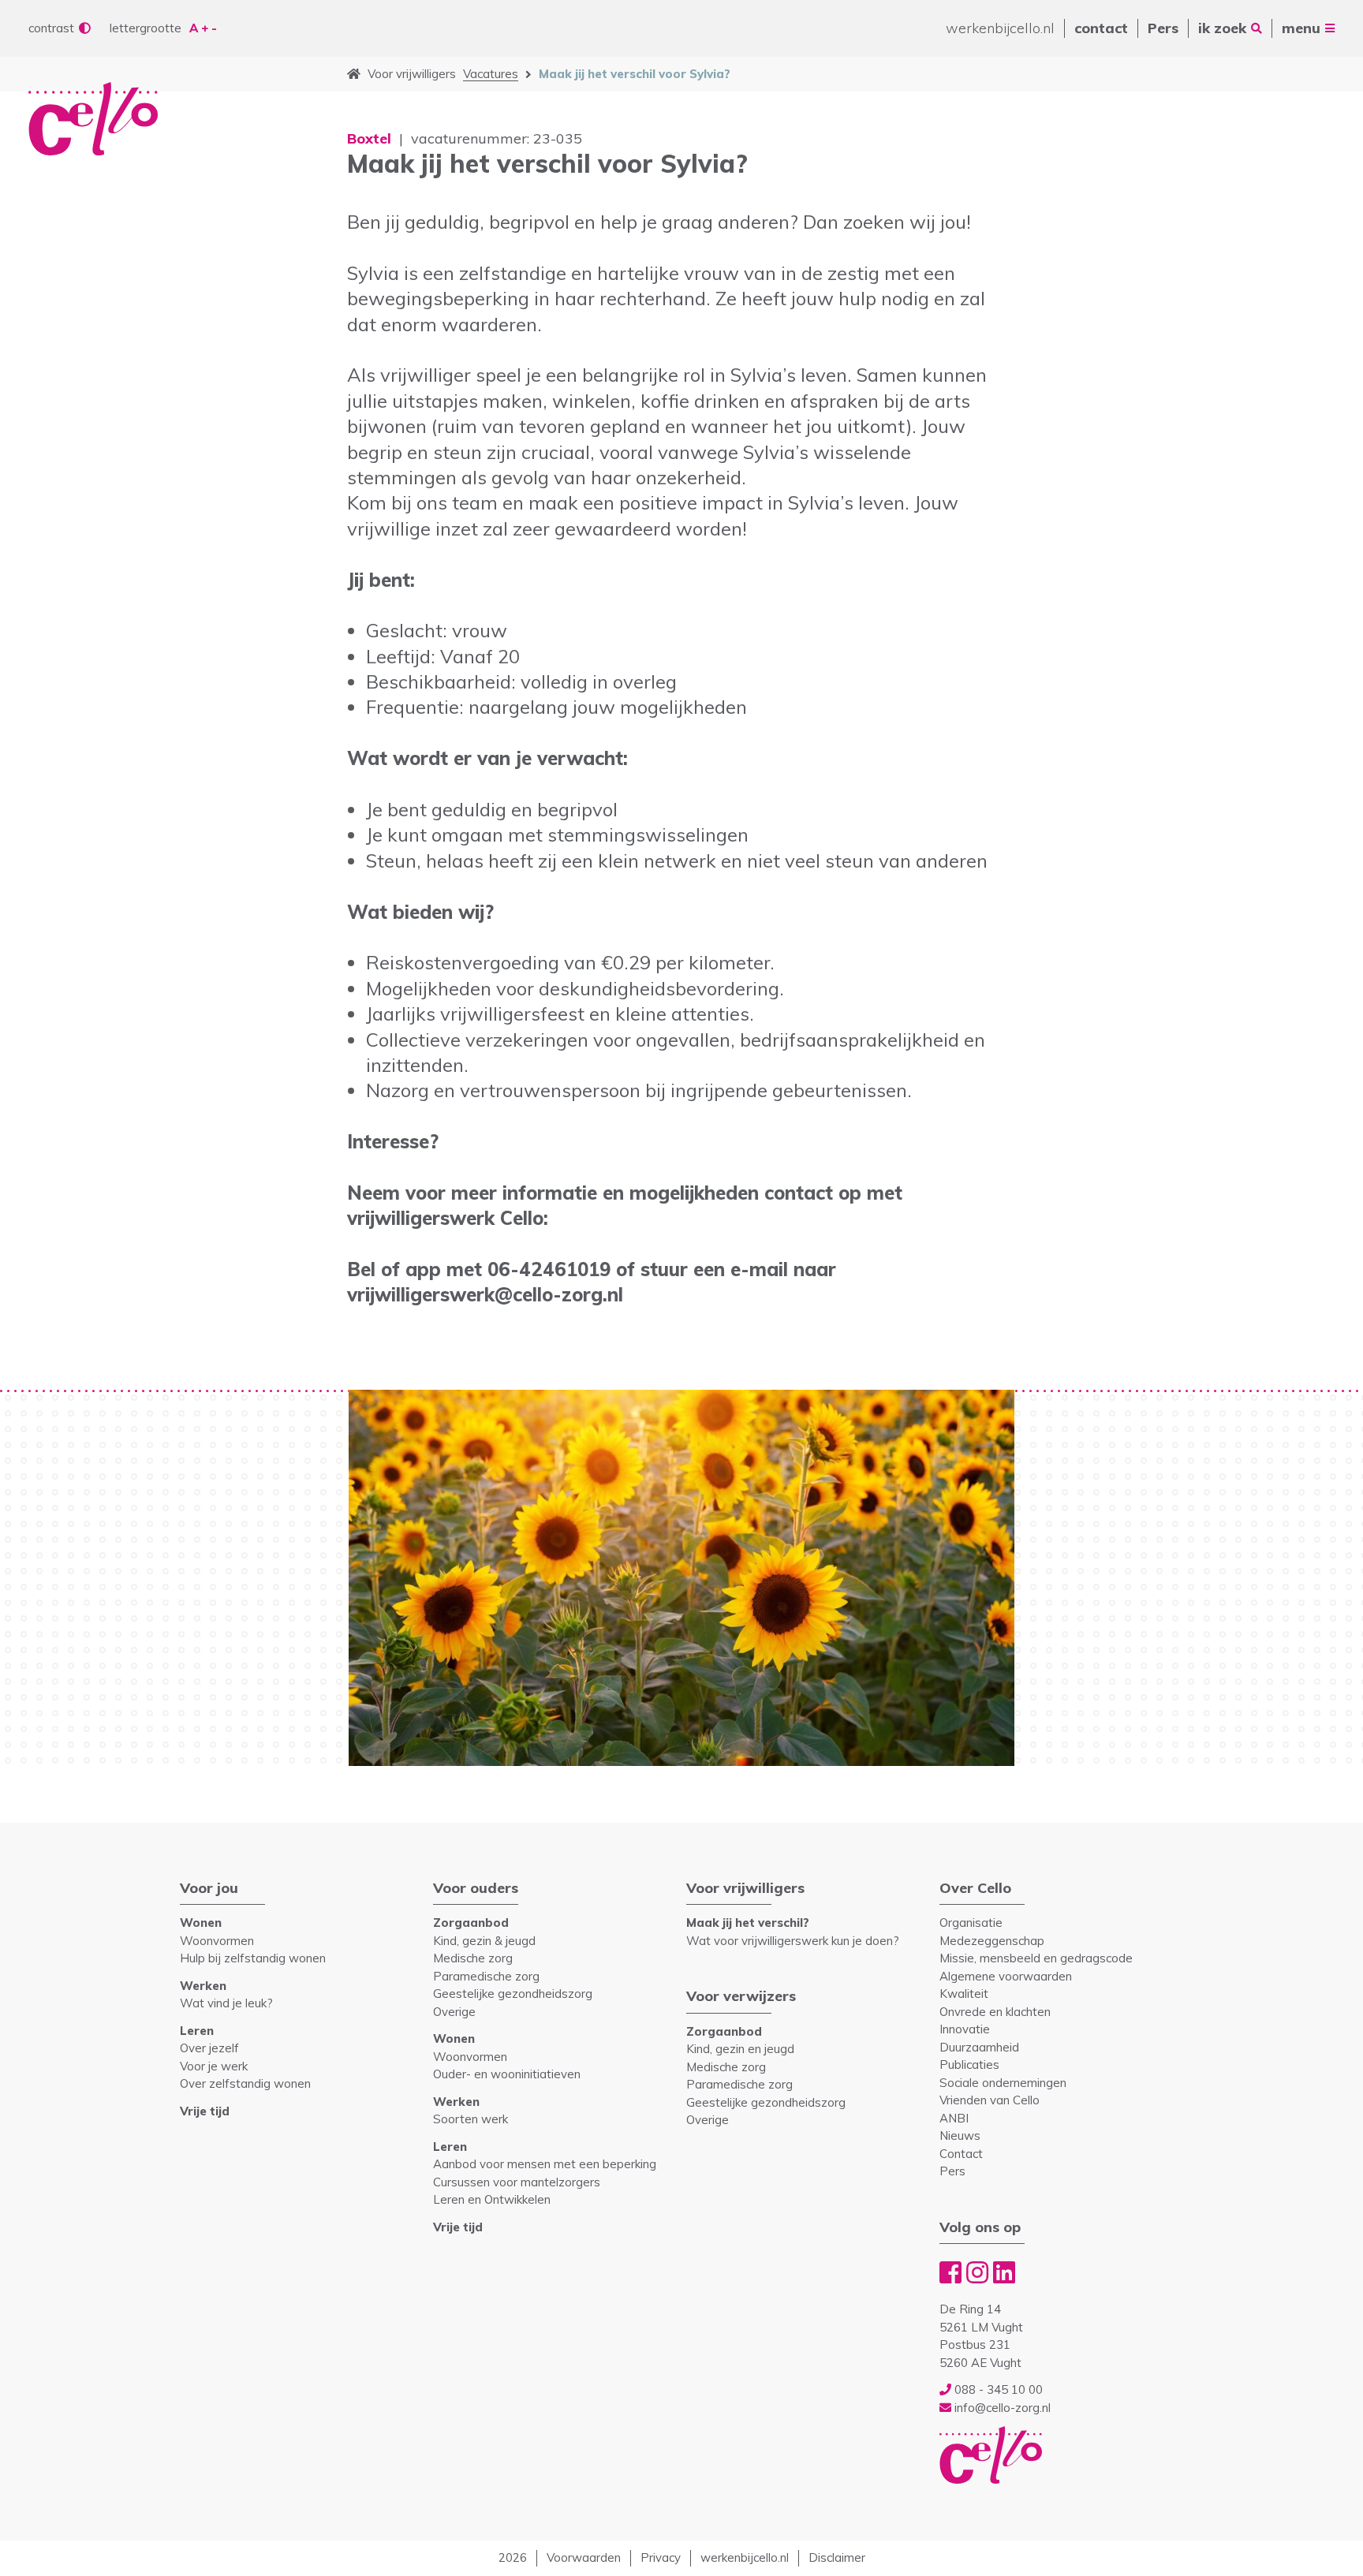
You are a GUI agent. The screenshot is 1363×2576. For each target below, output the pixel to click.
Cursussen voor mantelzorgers (517, 2182)
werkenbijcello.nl (1000, 28)
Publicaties (969, 2065)
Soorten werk (471, 2119)
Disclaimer (837, 2557)
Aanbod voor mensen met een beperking (545, 2164)
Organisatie (971, 1923)
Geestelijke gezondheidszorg (513, 1994)
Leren (197, 2031)
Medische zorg (473, 1958)
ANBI (954, 2118)
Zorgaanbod (471, 1923)
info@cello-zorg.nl (1001, 2408)
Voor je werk (214, 2066)
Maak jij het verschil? (748, 1923)
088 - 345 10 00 (997, 2389)
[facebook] (950, 2272)
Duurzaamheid (979, 2047)
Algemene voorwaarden (1006, 1976)
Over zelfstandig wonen (245, 2083)
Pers (1163, 28)
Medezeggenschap (992, 1941)
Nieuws (960, 2135)
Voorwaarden (584, 2557)
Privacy (661, 2557)
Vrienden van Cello (990, 2100)
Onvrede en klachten (995, 2012)
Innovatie (965, 2029)
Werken (203, 1986)
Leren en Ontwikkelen (492, 2199)
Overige (454, 2012)
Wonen (201, 1923)
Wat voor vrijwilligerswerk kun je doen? (793, 1941)
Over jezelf (209, 2048)
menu (1301, 28)
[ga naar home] (354, 74)
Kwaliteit (964, 1994)
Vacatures (491, 74)
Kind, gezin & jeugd (484, 1941)
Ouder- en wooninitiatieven (507, 2074)
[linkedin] (1004, 2272)
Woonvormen (217, 1941)
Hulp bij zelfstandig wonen (253, 1958)
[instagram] (977, 2272)
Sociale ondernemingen (1003, 2083)
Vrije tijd (205, 2111)
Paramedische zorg (486, 1976)
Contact (961, 2154)
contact (1101, 28)
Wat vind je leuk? (226, 2003)
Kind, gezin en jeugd (740, 2049)
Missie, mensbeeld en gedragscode (1036, 1958)
